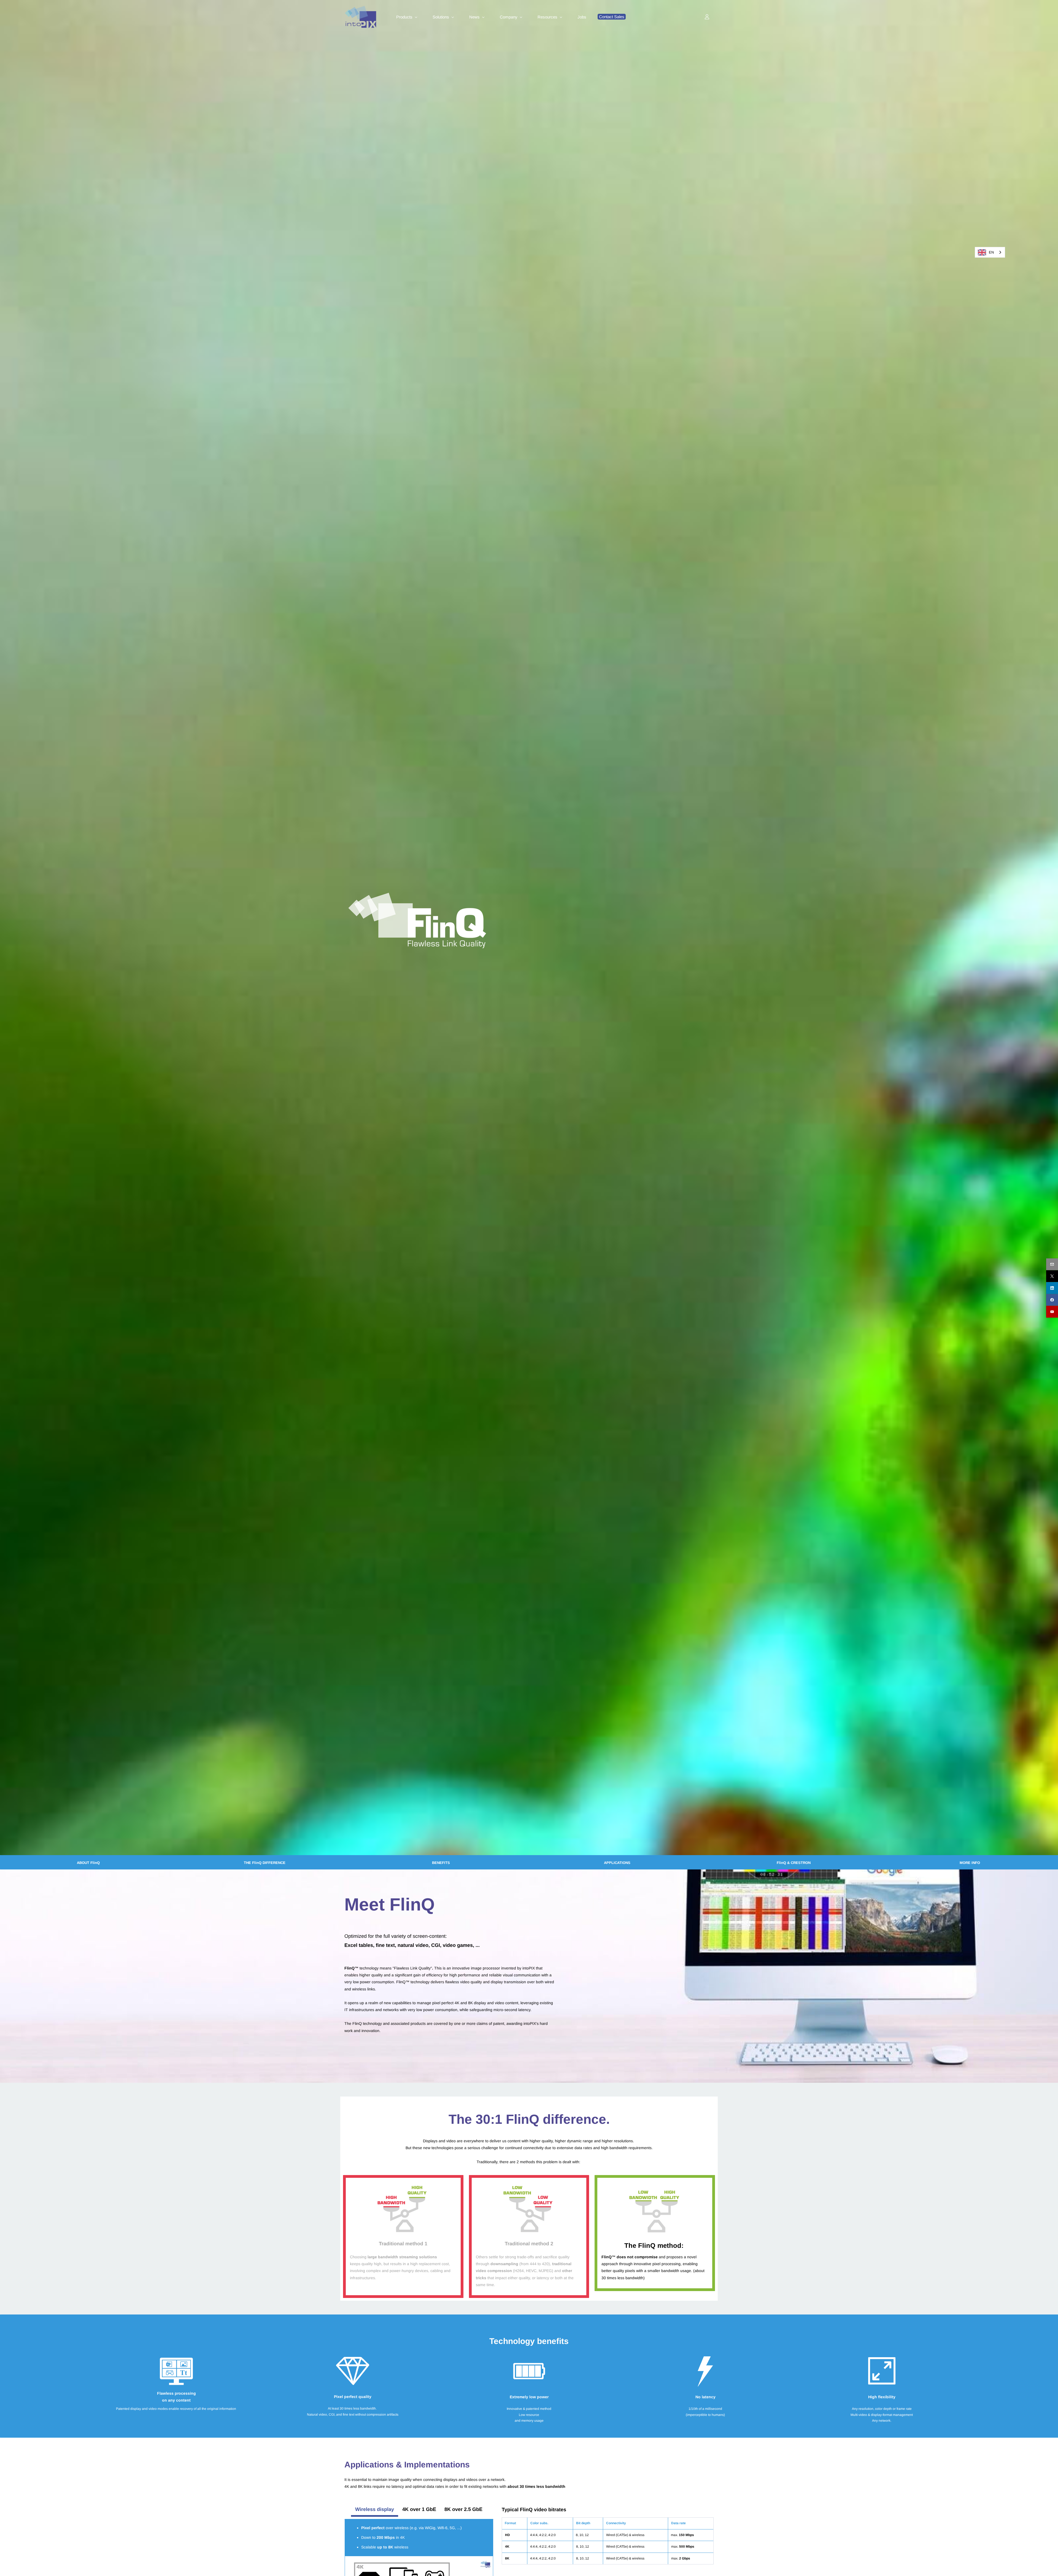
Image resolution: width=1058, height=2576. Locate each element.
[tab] (375, 2509)
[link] (417, 896)
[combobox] (990, 252)
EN (991, 252)
